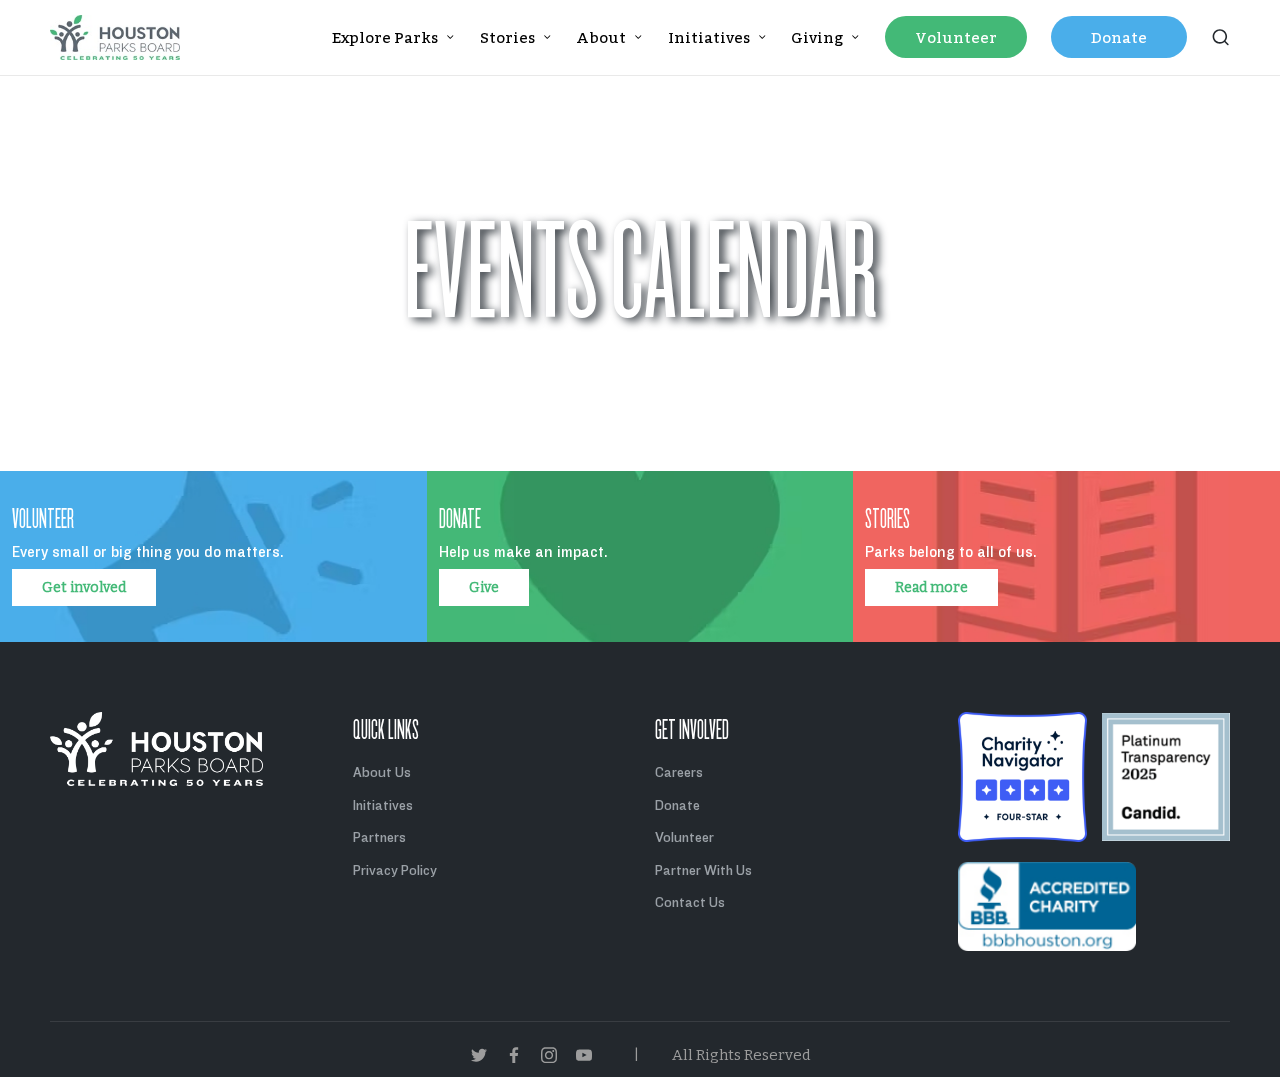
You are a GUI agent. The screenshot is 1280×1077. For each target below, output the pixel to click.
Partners (379, 837)
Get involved (84, 587)
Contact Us (690, 902)
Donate (677, 805)
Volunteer (684, 837)
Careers (679, 772)
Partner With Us (703, 870)
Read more (931, 587)
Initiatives (383, 805)
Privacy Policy (395, 870)
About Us (382, 772)
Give (484, 587)
